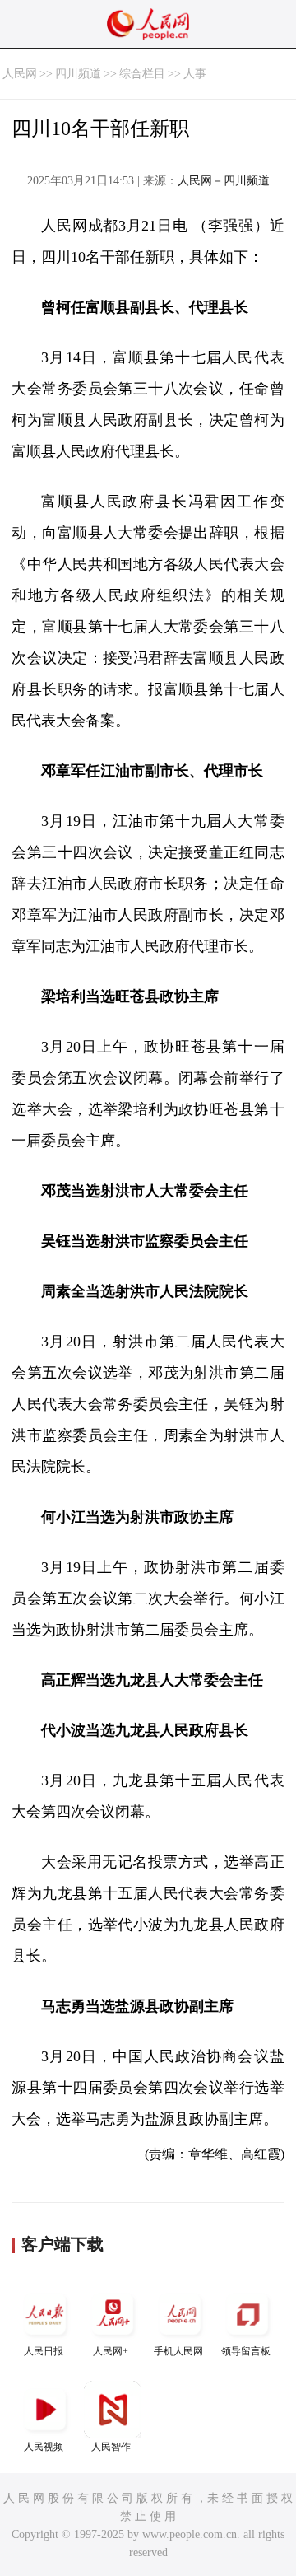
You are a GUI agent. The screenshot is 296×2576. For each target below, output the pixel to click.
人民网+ (111, 2351)
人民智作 (111, 2447)
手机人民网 (178, 2351)
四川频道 (78, 74)
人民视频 (44, 2447)
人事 (195, 74)
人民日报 (44, 2351)
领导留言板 (246, 2351)
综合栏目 (142, 74)
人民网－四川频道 (224, 181)
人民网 (20, 74)
